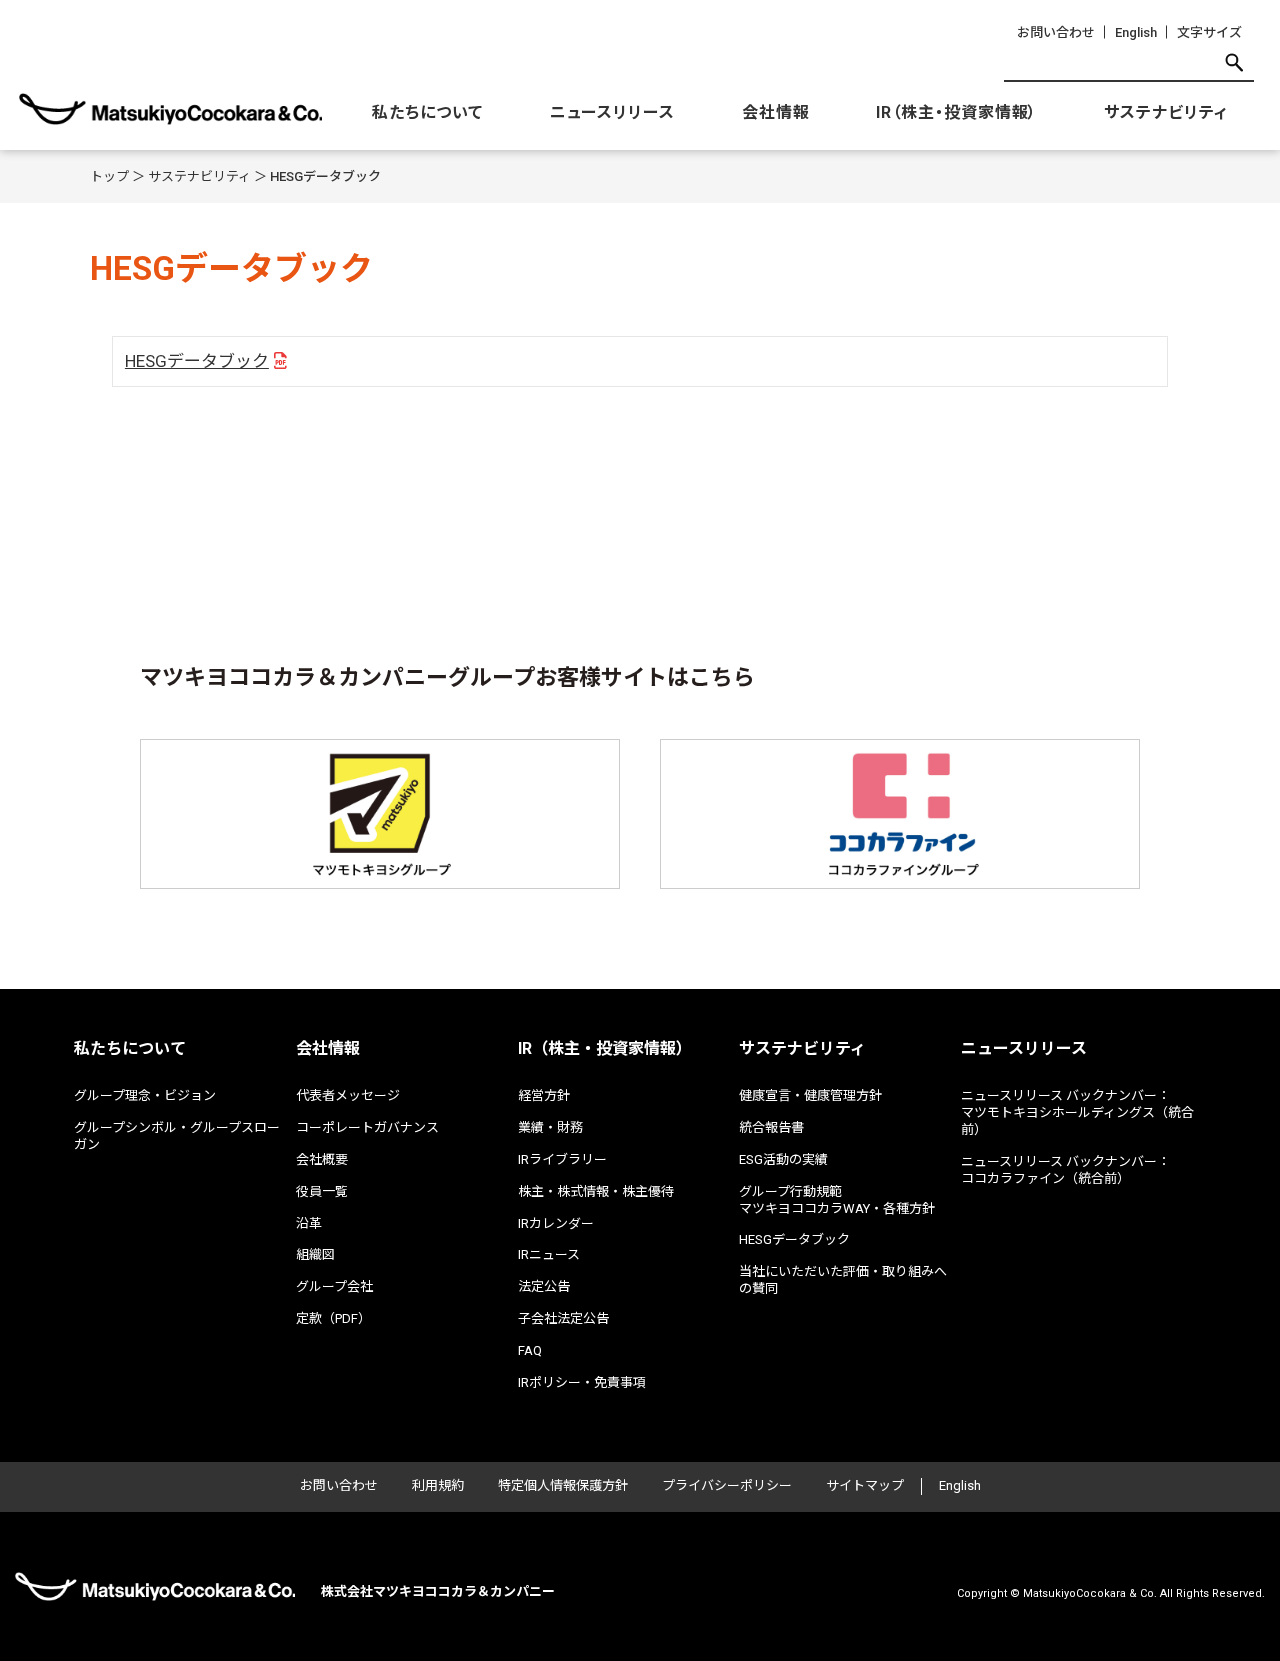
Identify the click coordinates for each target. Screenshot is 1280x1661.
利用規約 (438, 1485)
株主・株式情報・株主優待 (596, 1191)
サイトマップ (865, 1485)
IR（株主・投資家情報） (957, 112)
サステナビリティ (1166, 112)
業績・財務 (550, 1127)
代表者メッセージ (348, 1095)
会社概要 (322, 1159)
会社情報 (776, 112)
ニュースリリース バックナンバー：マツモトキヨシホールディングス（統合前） (1077, 1112)
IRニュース (549, 1254)
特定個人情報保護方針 (563, 1485)
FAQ (530, 1350)
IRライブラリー (562, 1159)
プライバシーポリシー (727, 1485)
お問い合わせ (1056, 32)
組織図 (315, 1254)
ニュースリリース (613, 112)
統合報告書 (771, 1127)
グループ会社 (334, 1286)
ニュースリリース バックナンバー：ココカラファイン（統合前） (1065, 1170)
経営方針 (544, 1095)
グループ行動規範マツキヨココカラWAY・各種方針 (837, 1200)
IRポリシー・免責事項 (582, 1382)
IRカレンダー (556, 1223)
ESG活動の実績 (783, 1159)
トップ (109, 176)
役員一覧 (322, 1191)
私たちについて (427, 112)
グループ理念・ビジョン (145, 1095)
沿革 (309, 1223)
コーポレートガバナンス (367, 1127)
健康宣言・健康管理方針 (810, 1095)
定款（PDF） (333, 1318)
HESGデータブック (197, 361)
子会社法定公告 (563, 1318)
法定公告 (544, 1286)
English (1136, 32)
